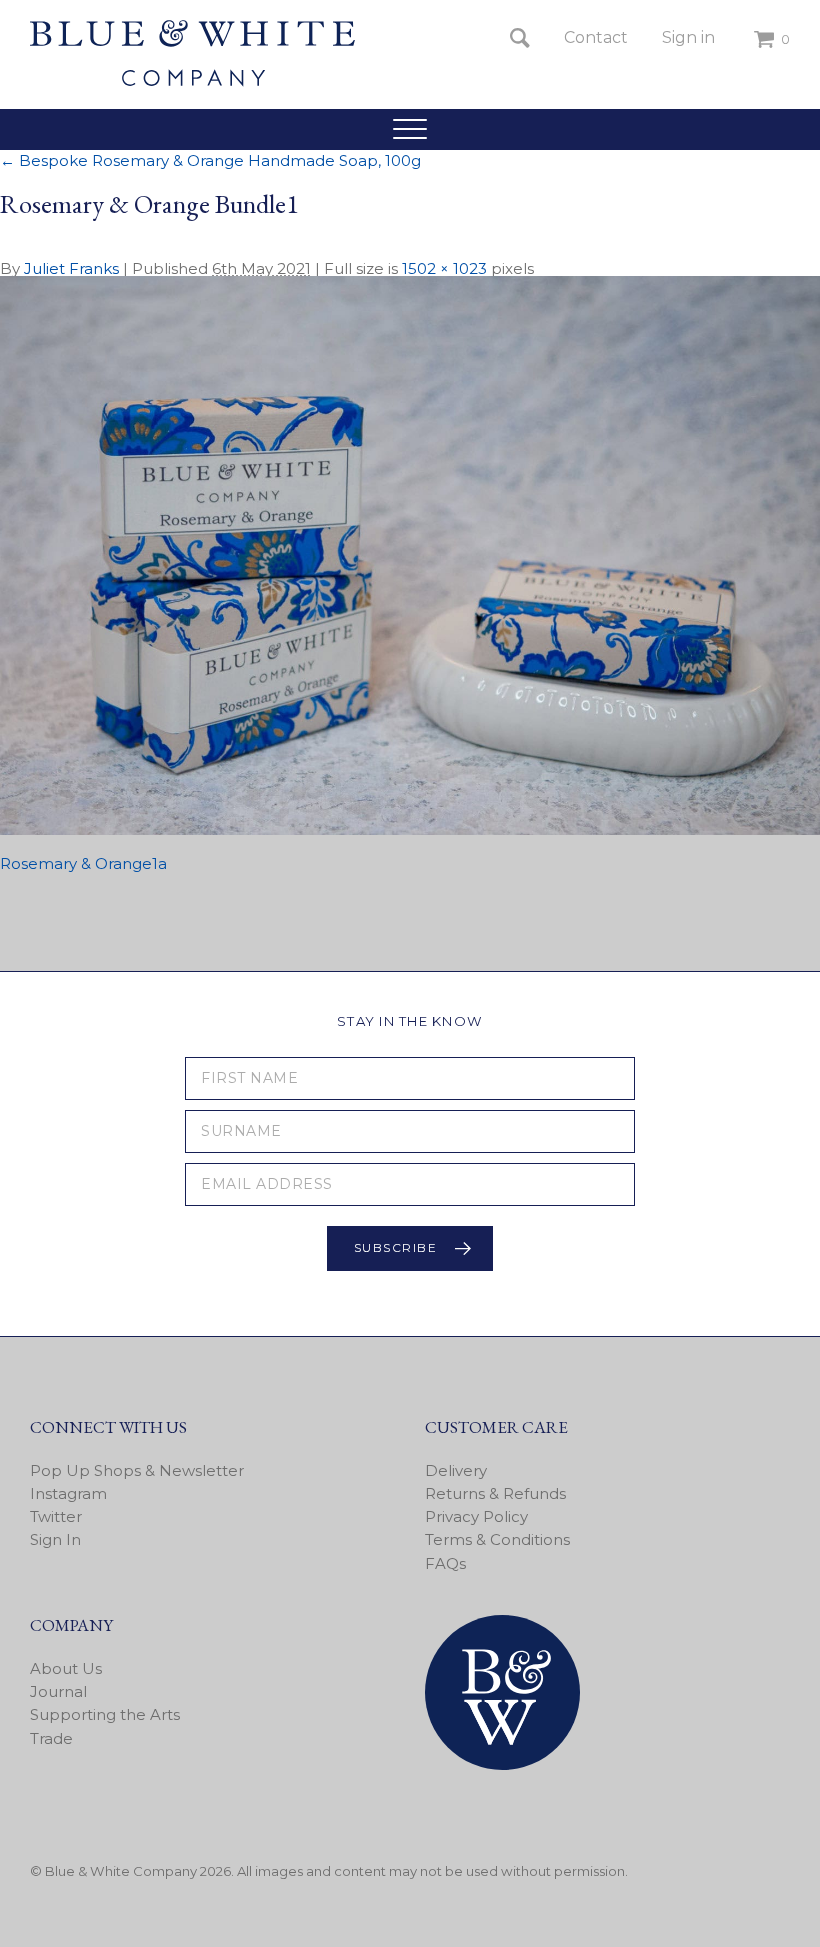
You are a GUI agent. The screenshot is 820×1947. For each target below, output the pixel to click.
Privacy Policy (476, 1516)
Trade (51, 1738)
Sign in (688, 37)
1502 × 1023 (444, 268)
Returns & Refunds (495, 1493)
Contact (596, 37)
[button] (410, 129)
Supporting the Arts (105, 1714)
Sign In (55, 1539)
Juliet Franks (71, 268)
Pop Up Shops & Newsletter (137, 1470)
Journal (58, 1691)
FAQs (445, 1563)
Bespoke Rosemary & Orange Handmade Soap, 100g (210, 160)
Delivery (456, 1470)
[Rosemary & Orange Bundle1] (410, 829)
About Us (66, 1668)
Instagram (68, 1493)
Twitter (56, 1516)
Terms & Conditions (497, 1539)
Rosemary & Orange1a (83, 863)
